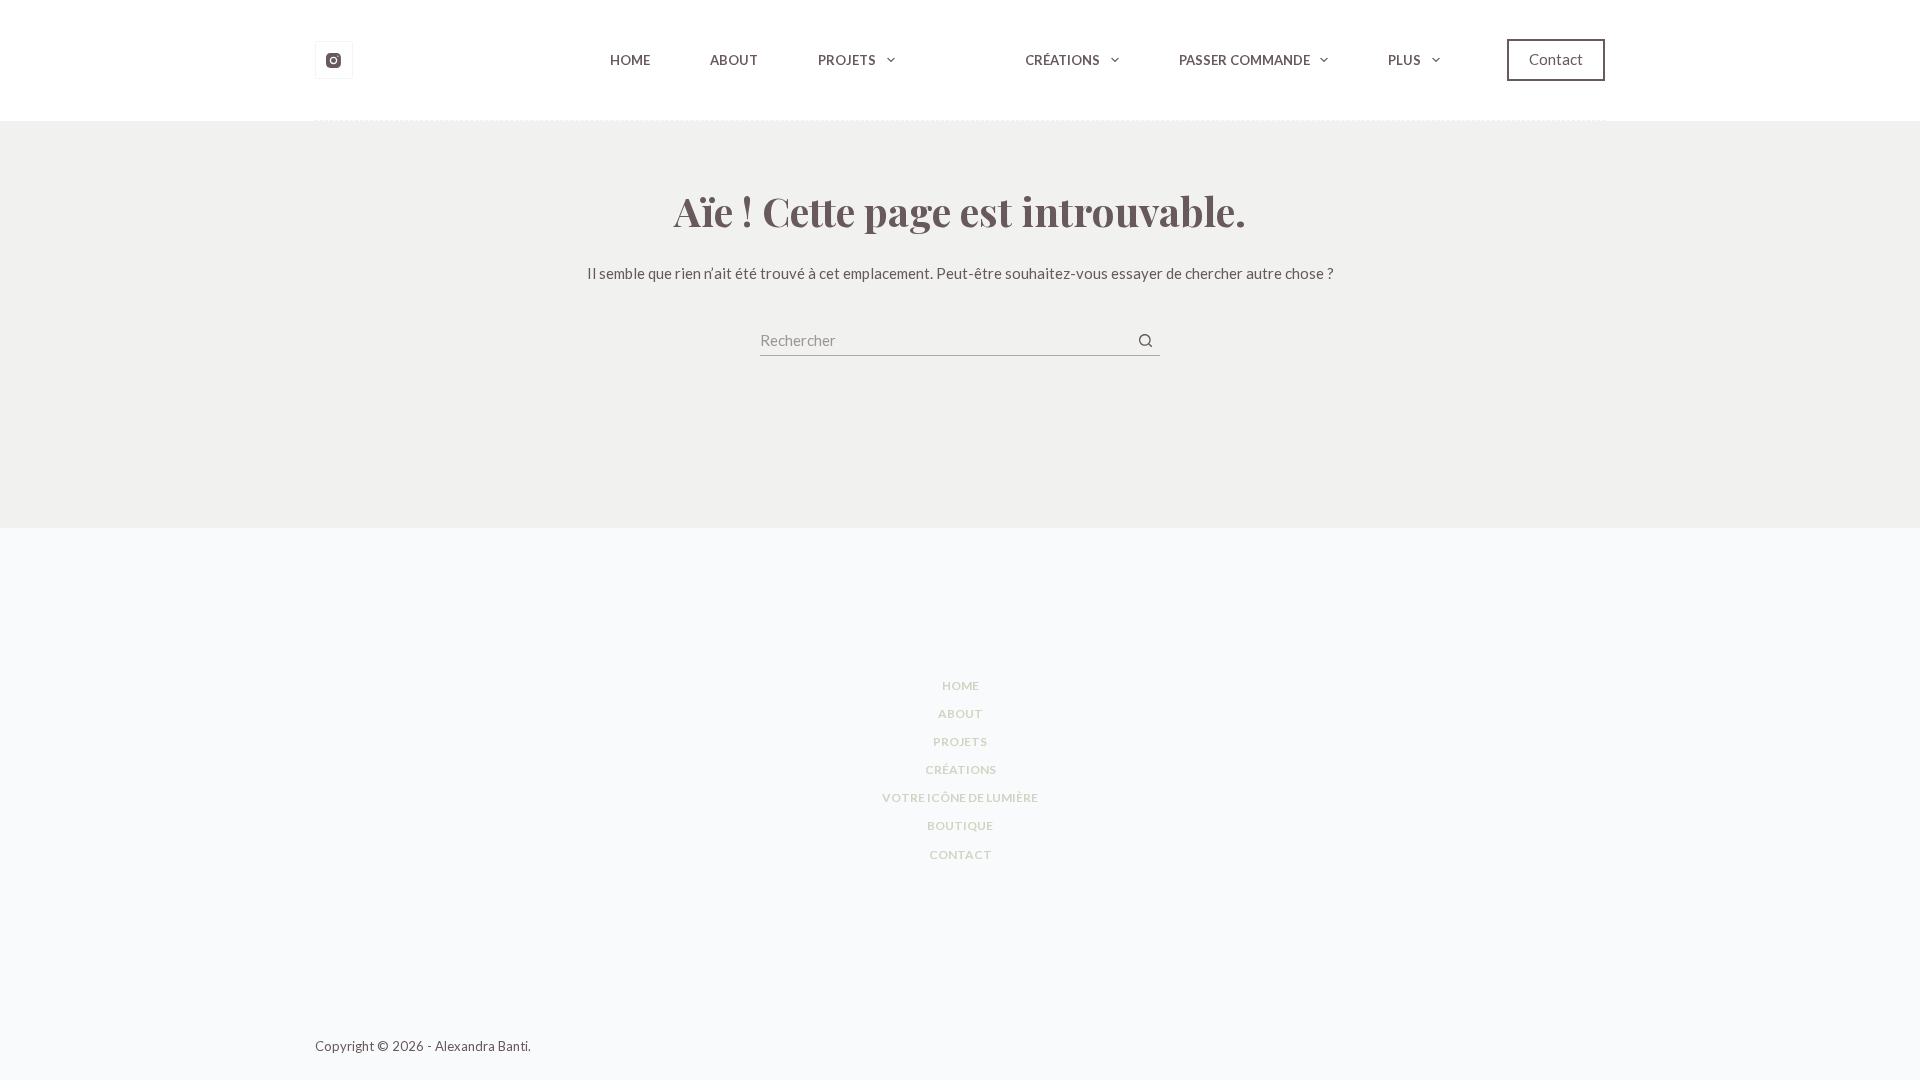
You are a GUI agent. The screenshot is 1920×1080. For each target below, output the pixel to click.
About (734, 60)
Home (630, 60)
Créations (1062, 60)
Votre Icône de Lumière (960, 797)
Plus (1404, 60)
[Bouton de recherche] (1145, 341)
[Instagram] (334, 60)
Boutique (960, 825)
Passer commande (1244, 60)
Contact (1556, 59)
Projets (847, 60)
